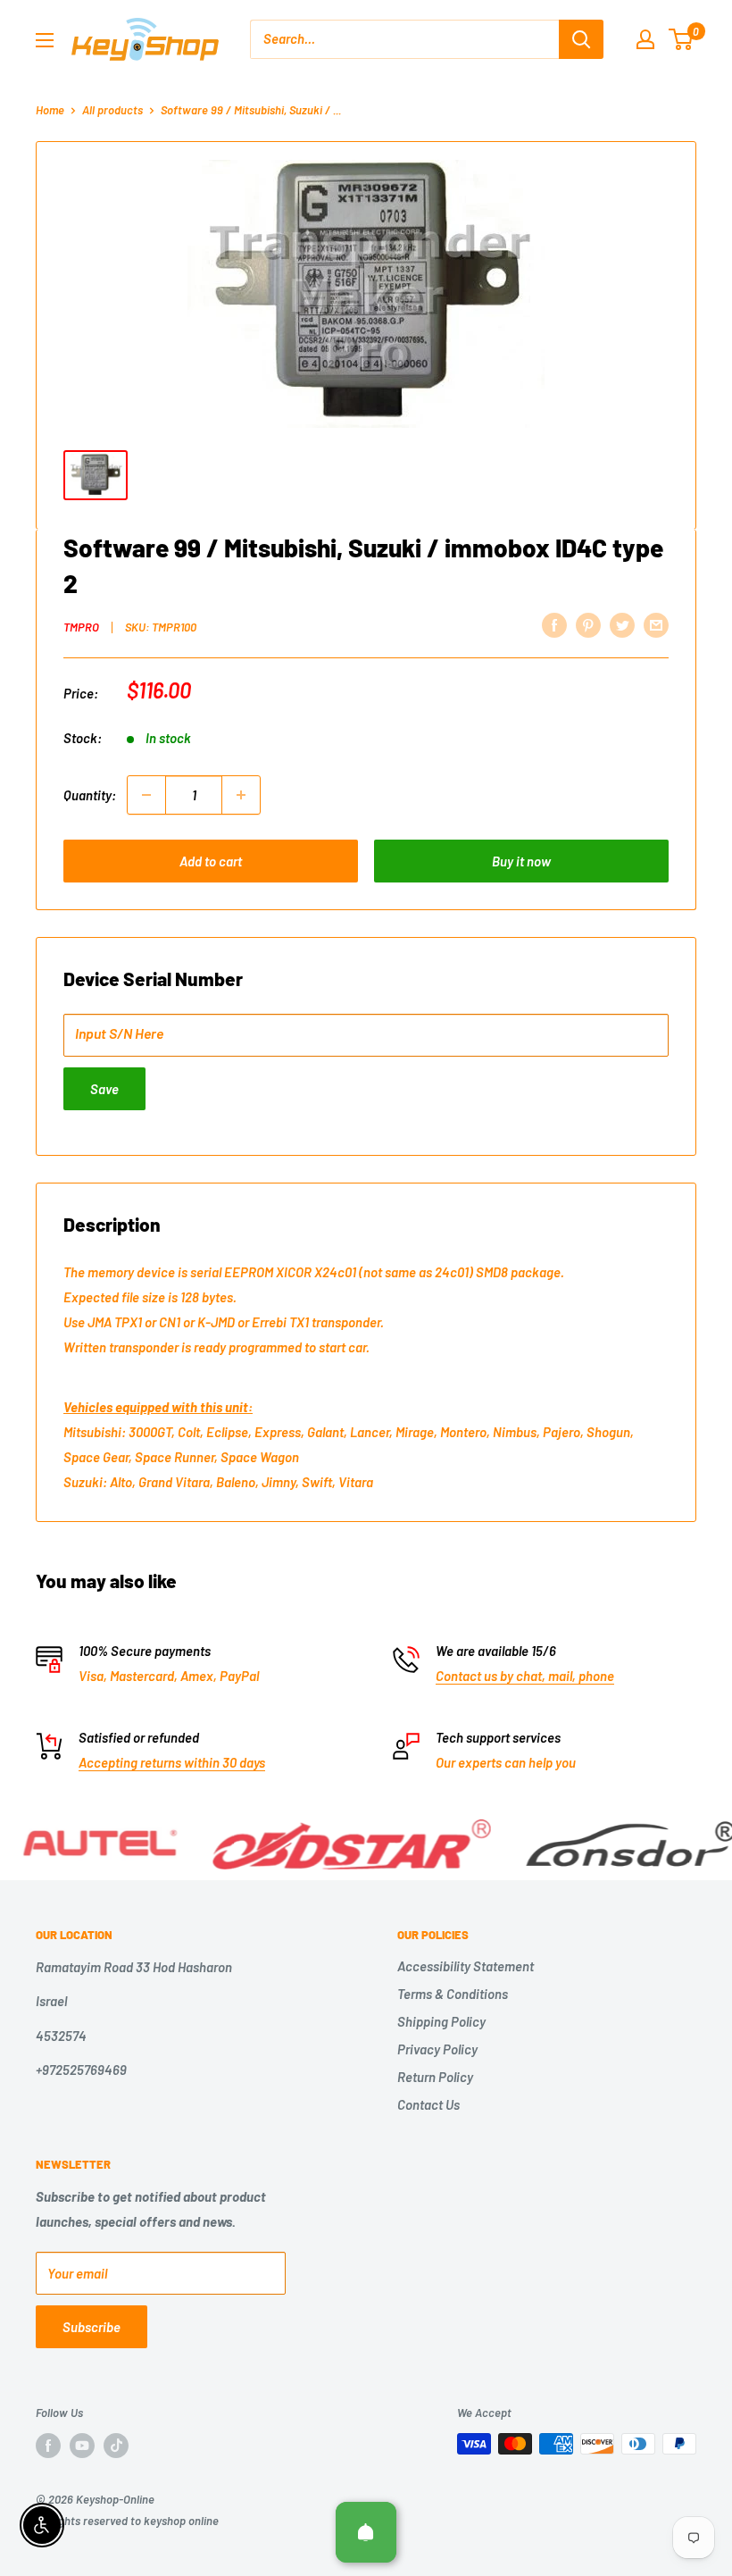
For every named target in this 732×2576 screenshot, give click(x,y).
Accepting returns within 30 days (172, 1762)
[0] (682, 39)
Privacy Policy (437, 2049)
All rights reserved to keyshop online (127, 2521)
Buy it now (521, 861)
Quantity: (90, 795)
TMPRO (81, 627)
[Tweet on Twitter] (622, 624)
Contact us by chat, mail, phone (525, 1676)
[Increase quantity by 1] (241, 795)
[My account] (645, 39)
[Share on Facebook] (554, 624)
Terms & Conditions (453, 1994)
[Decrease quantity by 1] (146, 795)
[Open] (366, 2532)
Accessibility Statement (466, 1966)
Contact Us (428, 2104)
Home (50, 110)
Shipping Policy (441, 2021)
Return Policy (435, 2077)
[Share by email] (656, 624)
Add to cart (211, 861)
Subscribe (91, 2327)
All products (112, 110)
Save (104, 1089)
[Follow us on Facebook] (48, 2446)
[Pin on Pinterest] (588, 624)
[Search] (581, 39)
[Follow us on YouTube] (82, 2446)
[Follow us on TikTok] (116, 2446)
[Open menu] (45, 40)
